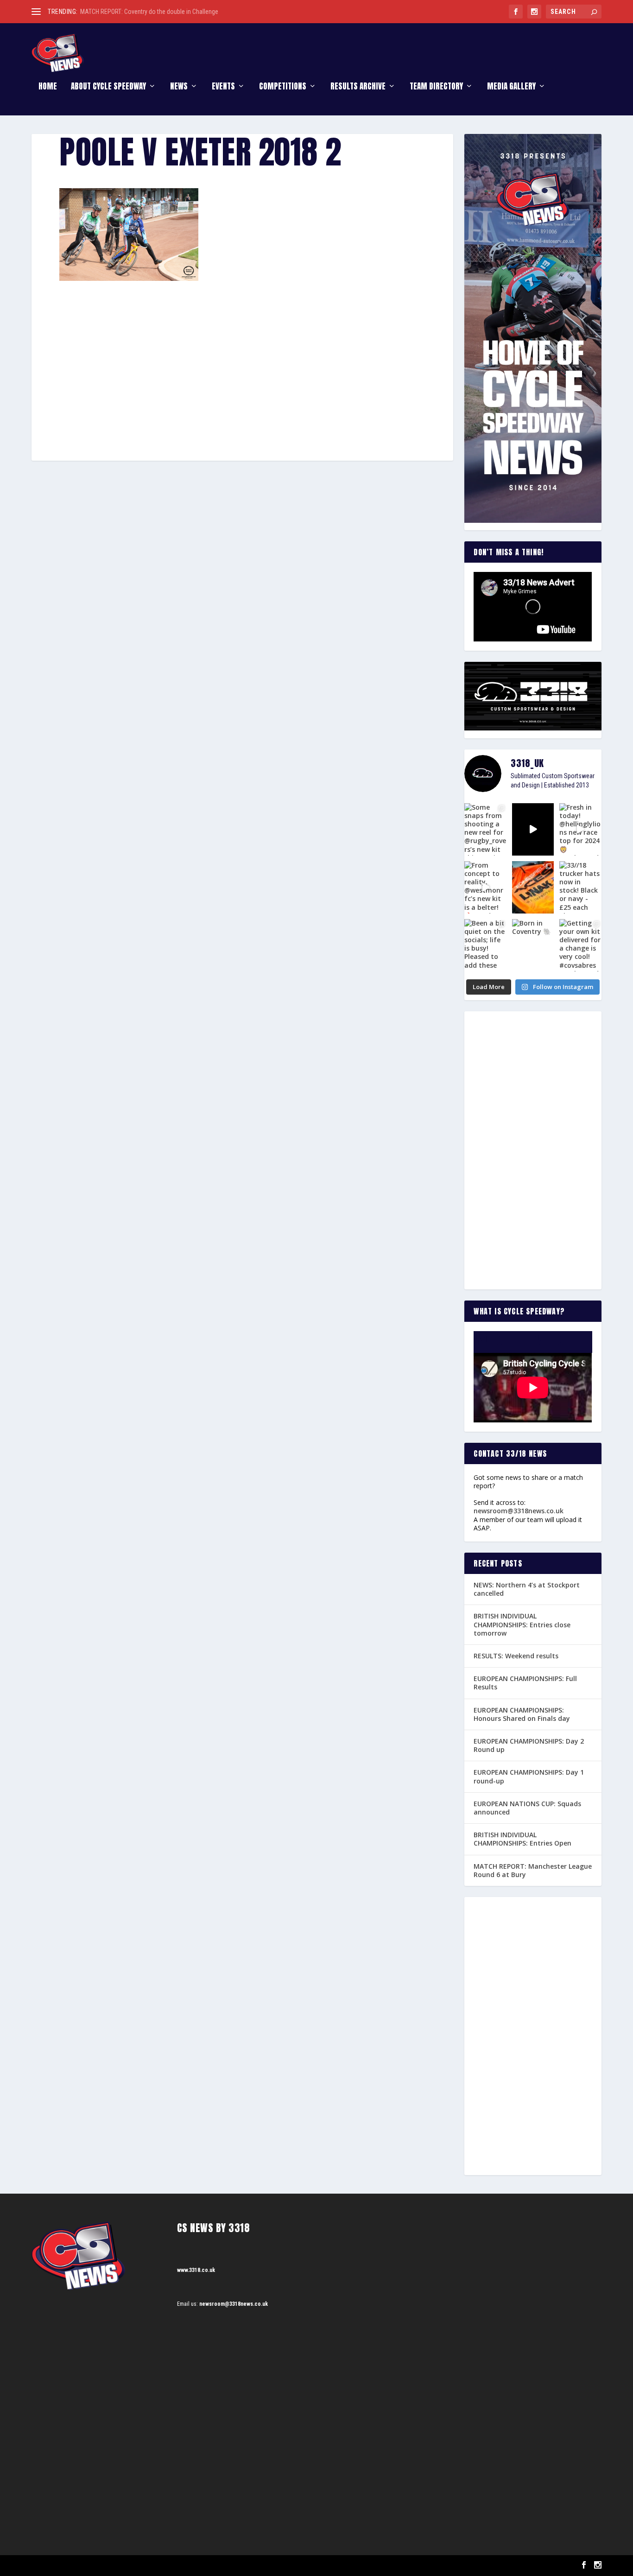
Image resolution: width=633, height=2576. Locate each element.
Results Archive (358, 87)
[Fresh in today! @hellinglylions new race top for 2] (580, 829)
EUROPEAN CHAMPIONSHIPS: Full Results (525, 1683)
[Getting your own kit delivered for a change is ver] (580, 945)
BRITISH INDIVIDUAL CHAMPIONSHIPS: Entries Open (522, 1839)
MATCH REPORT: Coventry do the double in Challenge (149, 12)
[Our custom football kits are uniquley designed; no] (533, 829)
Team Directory (436, 87)
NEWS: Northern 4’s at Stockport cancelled (527, 1589)
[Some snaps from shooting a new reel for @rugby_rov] (485, 829)
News (179, 87)
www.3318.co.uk (196, 2270)
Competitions (283, 87)
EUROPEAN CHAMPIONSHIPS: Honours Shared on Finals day (522, 1714)
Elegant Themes (78, 2566)
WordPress (138, 2566)
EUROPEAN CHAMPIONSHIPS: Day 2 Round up (529, 1745)
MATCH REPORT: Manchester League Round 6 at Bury (533, 1870)
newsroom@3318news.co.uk (519, 1511)
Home (48, 87)
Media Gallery (511, 87)
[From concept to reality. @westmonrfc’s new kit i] (485, 887)
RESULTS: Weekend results (516, 1656)
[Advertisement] (242, 349)
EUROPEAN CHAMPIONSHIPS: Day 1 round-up (529, 1776)
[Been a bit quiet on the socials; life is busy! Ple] (485, 945)
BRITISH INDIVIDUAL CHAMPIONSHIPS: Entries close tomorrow (522, 1624)
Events (223, 87)
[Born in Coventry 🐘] (533, 945)
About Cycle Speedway (108, 87)
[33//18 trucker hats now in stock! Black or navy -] (580, 887)
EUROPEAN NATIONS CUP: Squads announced (527, 1808)
